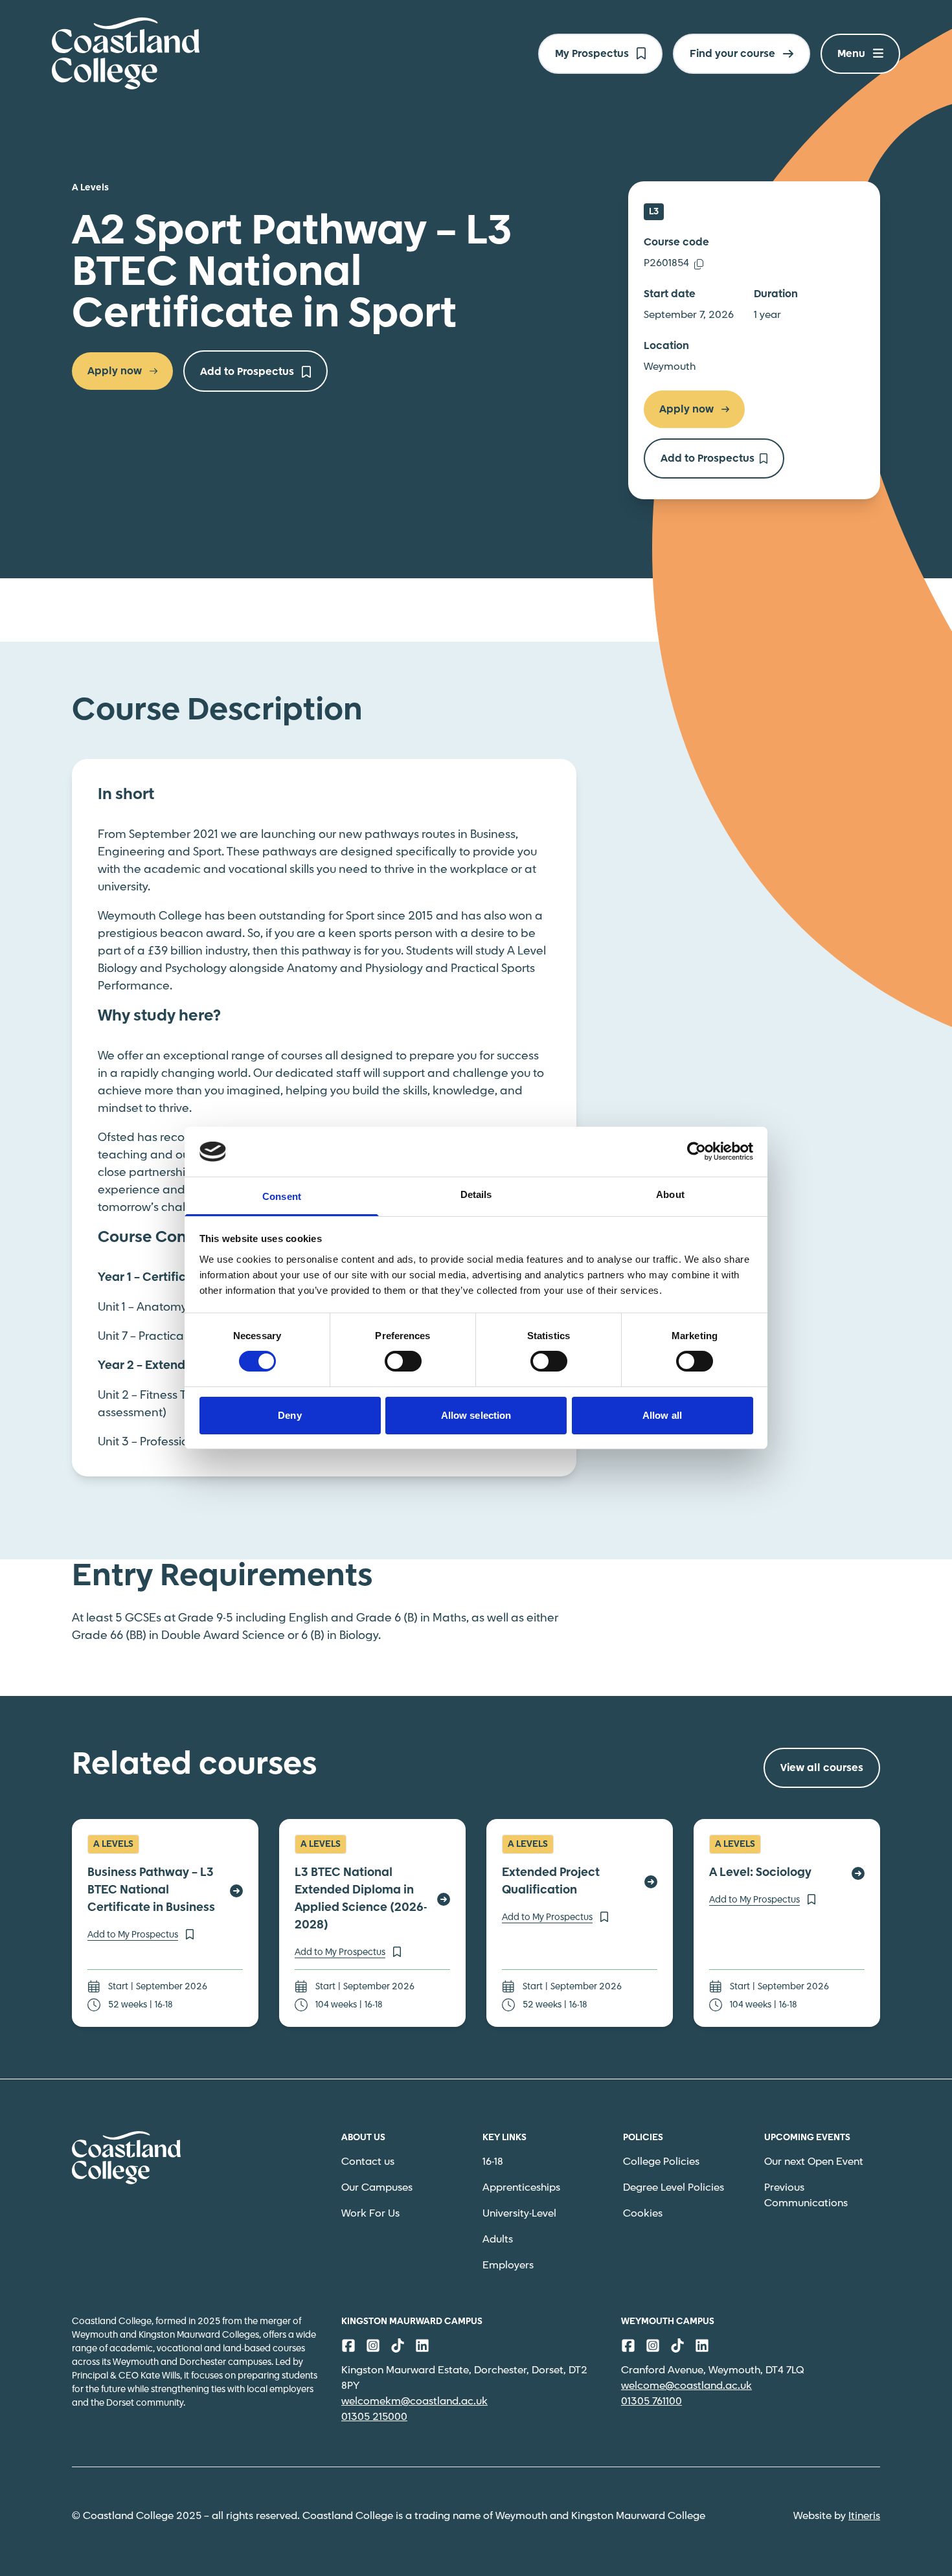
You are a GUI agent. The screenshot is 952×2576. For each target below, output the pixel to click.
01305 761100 (652, 2401)
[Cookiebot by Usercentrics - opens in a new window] (697, 1151)
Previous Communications (806, 2196)
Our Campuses (377, 2188)
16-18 (493, 2162)
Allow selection (476, 1415)
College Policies (661, 2162)
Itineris (864, 2516)
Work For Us (370, 2214)
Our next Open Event (814, 2162)
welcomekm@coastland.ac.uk (414, 2401)
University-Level (519, 2214)
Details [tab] (476, 1194)
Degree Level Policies (674, 2188)
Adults (498, 2240)
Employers (508, 2265)
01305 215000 (374, 2417)
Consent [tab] (282, 1196)
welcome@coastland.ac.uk (686, 2386)
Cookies (643, 2214)
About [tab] (670, 1194)
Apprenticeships (521, 2188)
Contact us (368, 2162)
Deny (289, 1415)
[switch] (403, 1361)
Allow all (662, 1415)
